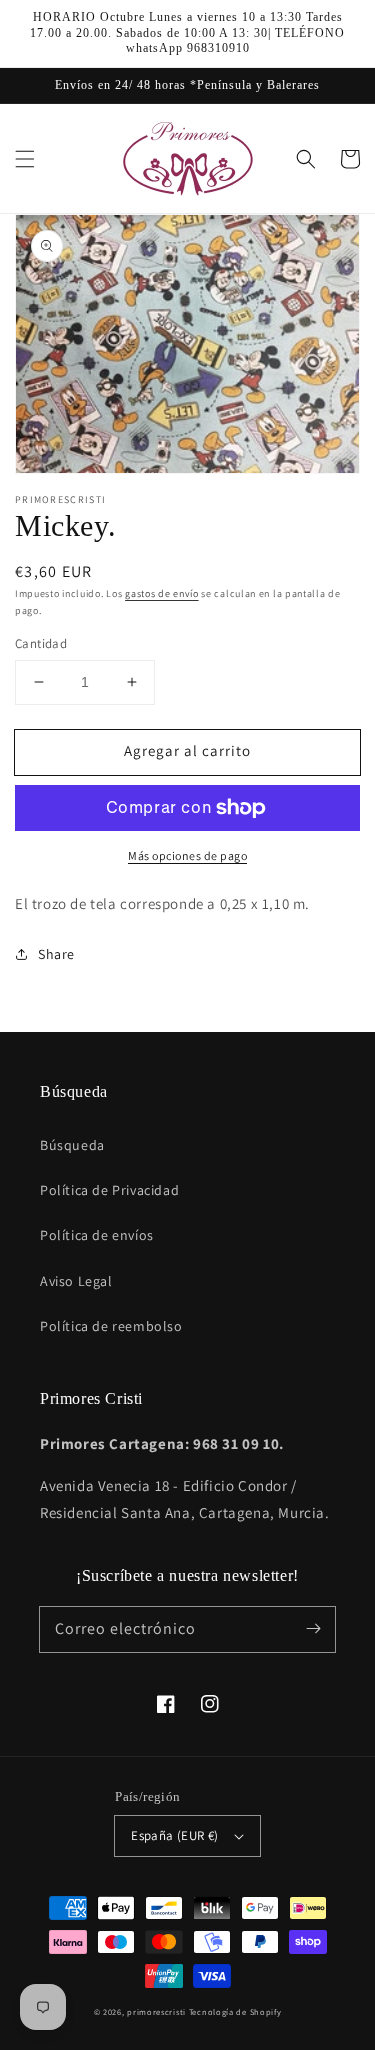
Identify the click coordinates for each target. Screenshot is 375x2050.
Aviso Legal (76, 1281)
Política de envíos (97, 1235)
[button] (25, 159)
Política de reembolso (111, 1326)
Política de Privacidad (109, 1190)
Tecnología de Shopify (235, 2011)
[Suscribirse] (313, 1629)
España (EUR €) (175, 1835)
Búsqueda (72, 1145)
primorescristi (156, 2011)
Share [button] (56, 954)
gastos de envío (162, 593)
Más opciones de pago (187, 855)
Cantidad (41, 643)
